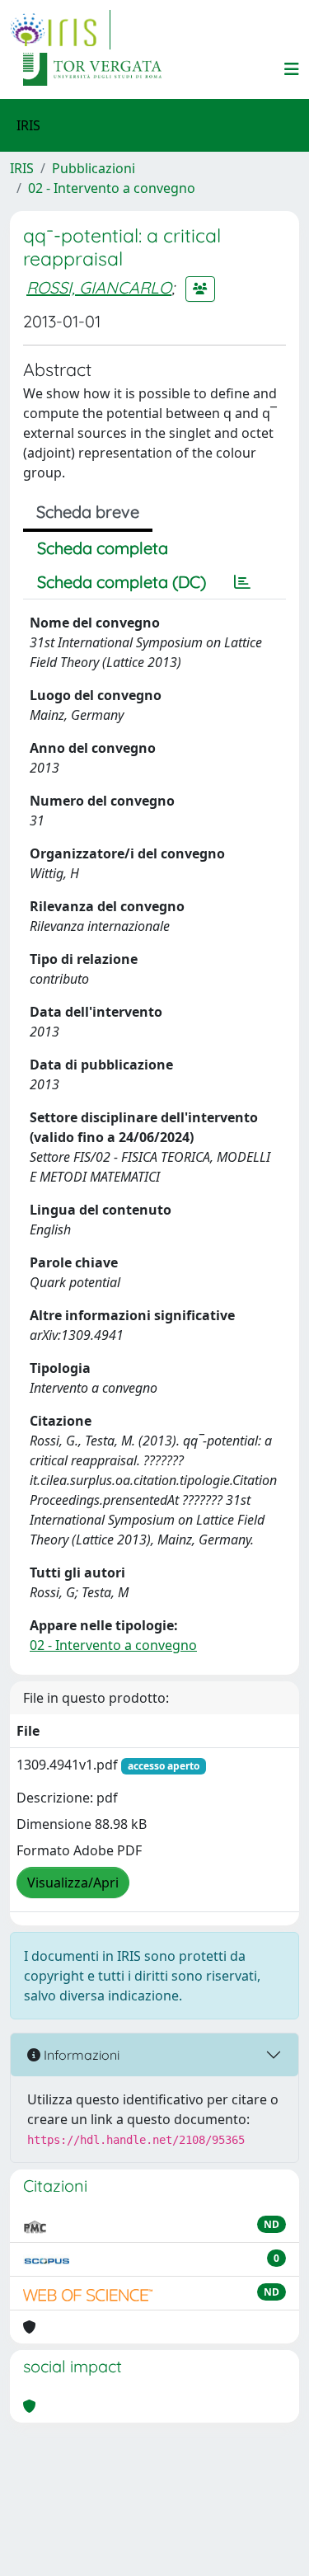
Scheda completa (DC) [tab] (122, 582)
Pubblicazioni (94, 168)
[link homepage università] (92, 69)
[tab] (242, 582)
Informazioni (80, 2055)
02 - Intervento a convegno (112, 188)
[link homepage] (60, 30)
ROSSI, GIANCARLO (99, 287)
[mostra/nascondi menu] (292, 69)
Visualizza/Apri (73, 1883)
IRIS (22, 168)
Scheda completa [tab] (103, 548)
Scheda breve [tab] (88, 512)
